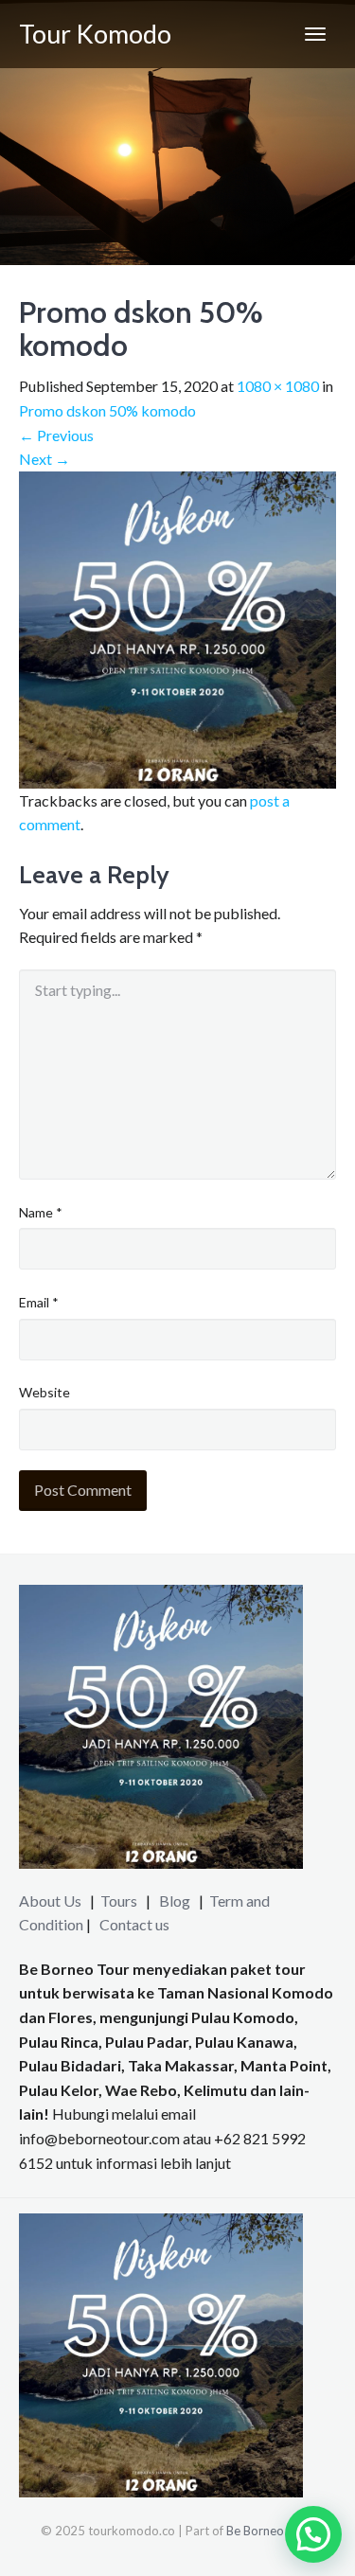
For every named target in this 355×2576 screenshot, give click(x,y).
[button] (313, 2534)
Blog (175, 1901)
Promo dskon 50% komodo (107, 410)
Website (44, 1392)
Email (39, 1302)
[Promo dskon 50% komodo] (177, 627)
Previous (56, 435)
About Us (50, 1901)
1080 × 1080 (278, 386)
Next (44, 459)
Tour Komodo (95, 34)
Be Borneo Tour (269, 2531)
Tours (120, 1901)
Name (41, 1212)
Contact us (134, 1924)
